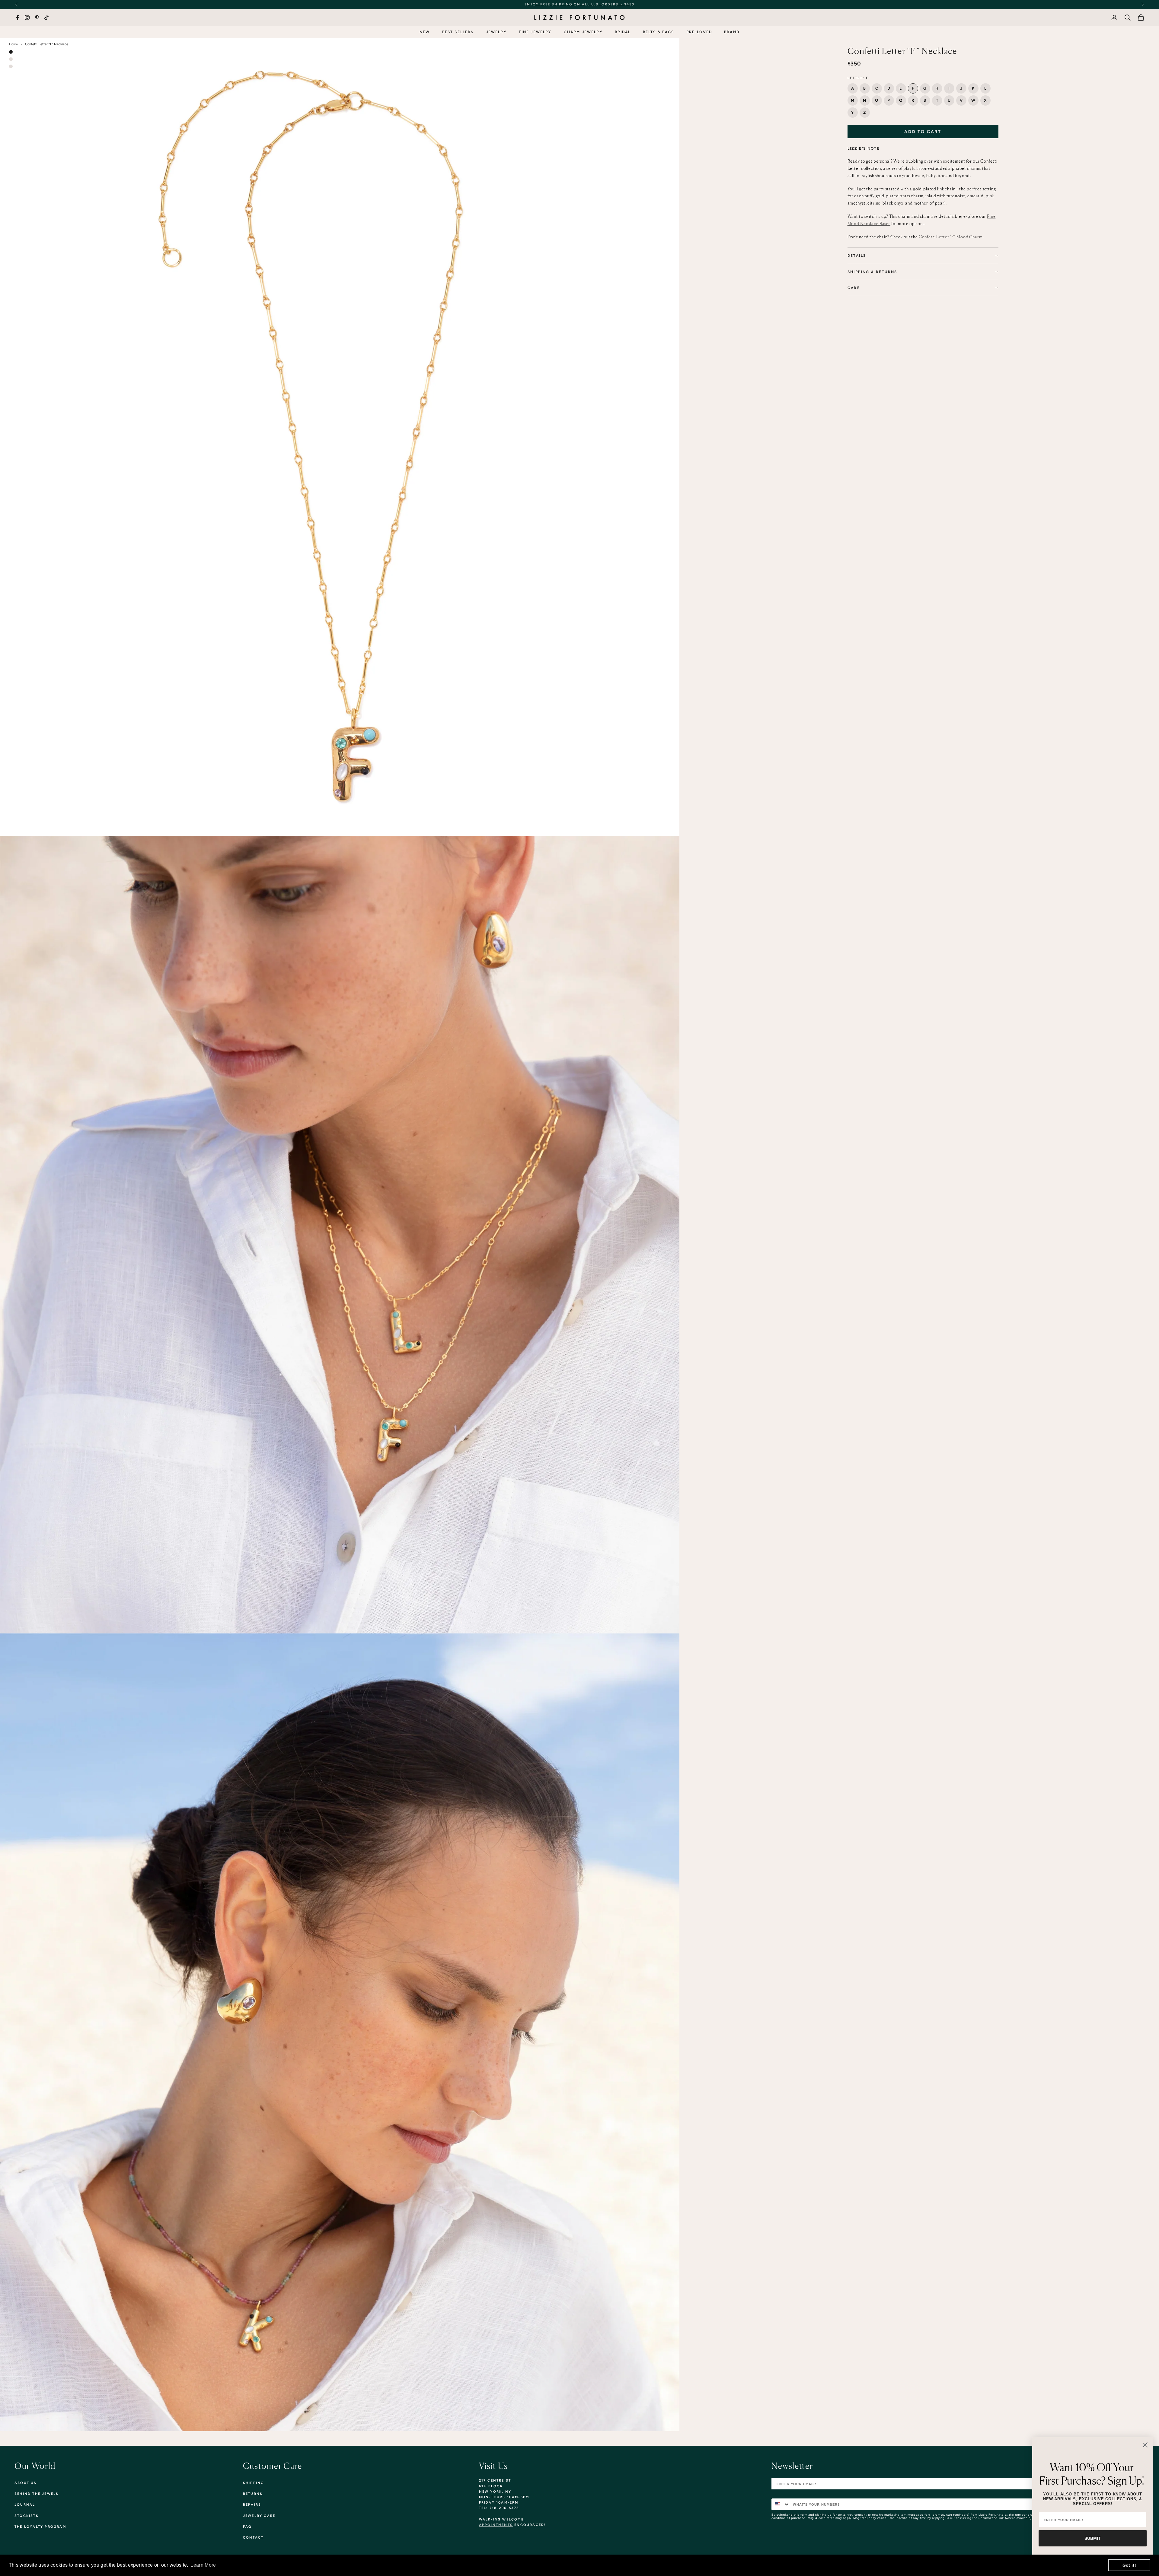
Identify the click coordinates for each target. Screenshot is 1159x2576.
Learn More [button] (203, 2565)
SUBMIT (1093, 2538)
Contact (253, 2538)
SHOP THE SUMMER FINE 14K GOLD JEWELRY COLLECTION (597, 4)
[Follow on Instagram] (27, 17)
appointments (496, 2525)
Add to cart (923, 132)
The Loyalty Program (40, 2527)
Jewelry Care (259, 2516)
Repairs (252, 2505)
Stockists (27, 2516)
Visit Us (493, 2466)
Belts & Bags (659, 32)
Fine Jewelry (535, 32)
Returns (253, 2494)
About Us (26, 2483)
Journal (25, 2505)
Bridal (623, 32)
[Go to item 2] (11, 59)
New (425, 32)
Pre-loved (699, 32)
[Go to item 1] (11, 52)
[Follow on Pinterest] (37, 17)
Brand (732, 32)
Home (13, 44)
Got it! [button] (1129, 2565)
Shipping (254, 2483)
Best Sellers (458, 32)
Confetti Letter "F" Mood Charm (951, 237)
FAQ (247, 2527)
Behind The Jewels (37, 2494)
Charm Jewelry (583, 32)
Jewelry (496, 32)
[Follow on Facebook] (18, 17)
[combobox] (781, 2504)
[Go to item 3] (11, 66)
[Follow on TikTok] (46, 17)
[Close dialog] (1145, 2445)
